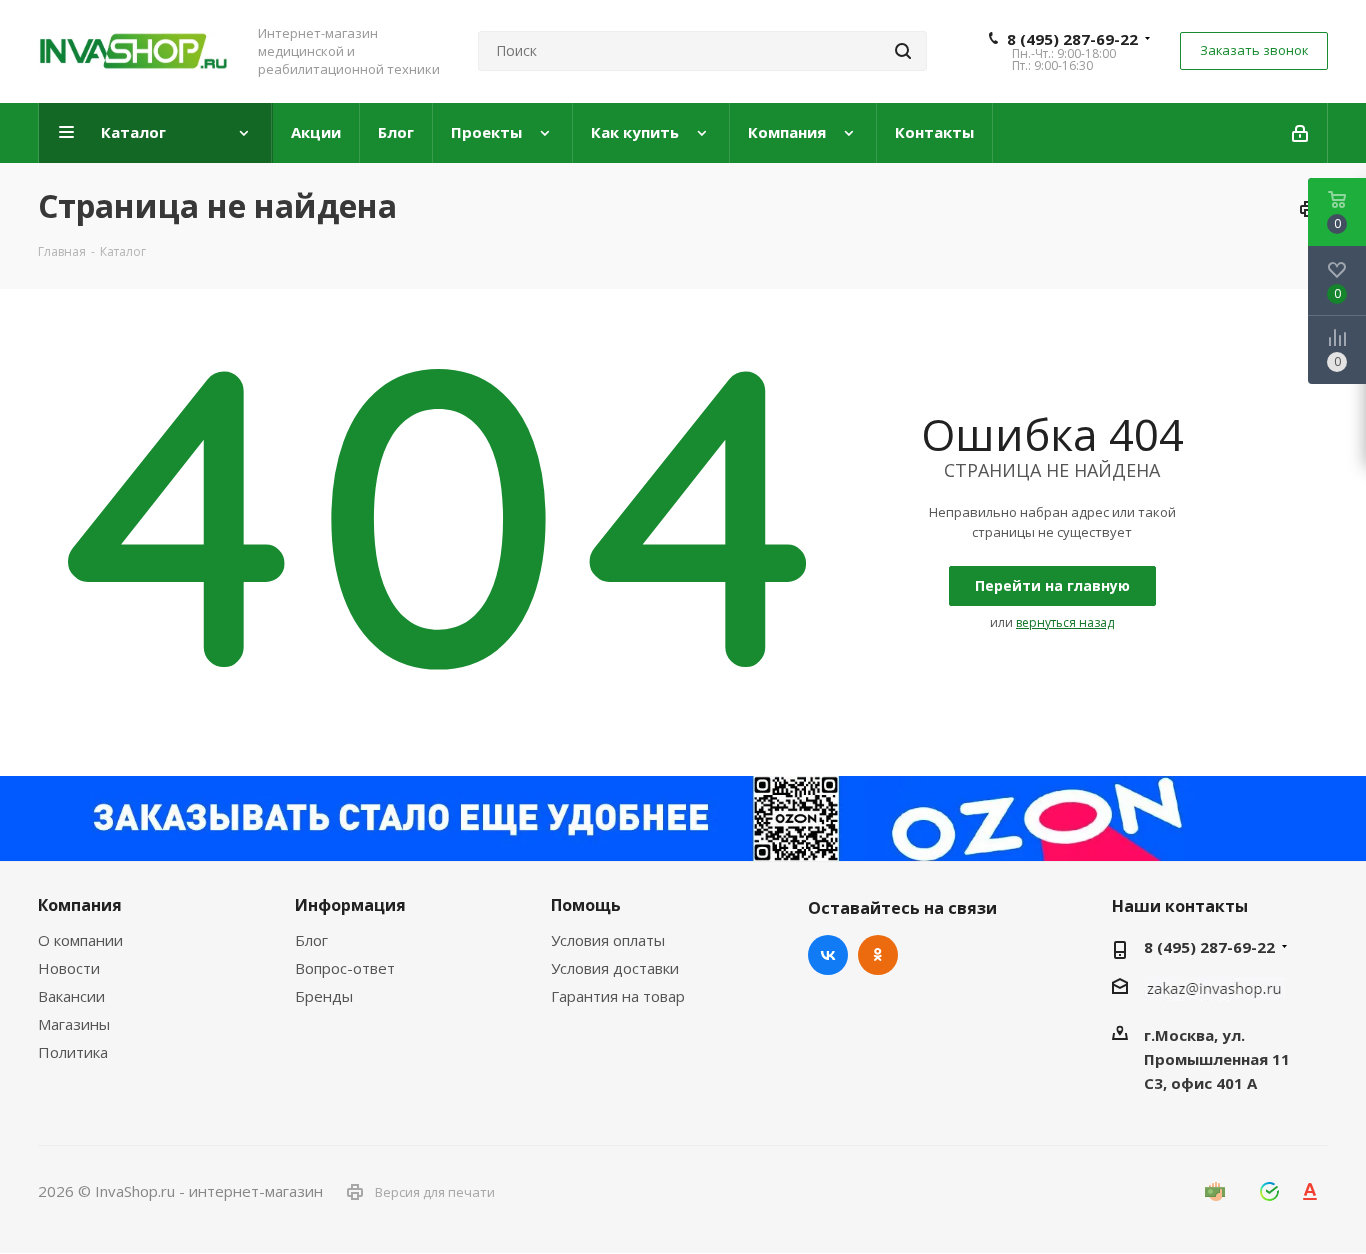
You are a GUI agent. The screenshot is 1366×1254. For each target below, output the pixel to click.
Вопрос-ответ (345, 968)
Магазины (74, 1024)
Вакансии (71, 996)
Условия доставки (615, 968)
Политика (73, 1052)
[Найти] (903, 51)
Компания (80, 905)
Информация (350, 905)
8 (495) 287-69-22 (1072, 39)
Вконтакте (828, 955)
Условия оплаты (608, 940)
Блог (311, 940)
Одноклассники (878, 955)
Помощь (586, 905)
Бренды (324, 996)
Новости (69, 968)
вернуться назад (1065, 622)
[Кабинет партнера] (1301, 133)
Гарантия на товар (618, 996)
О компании (80, 940)
